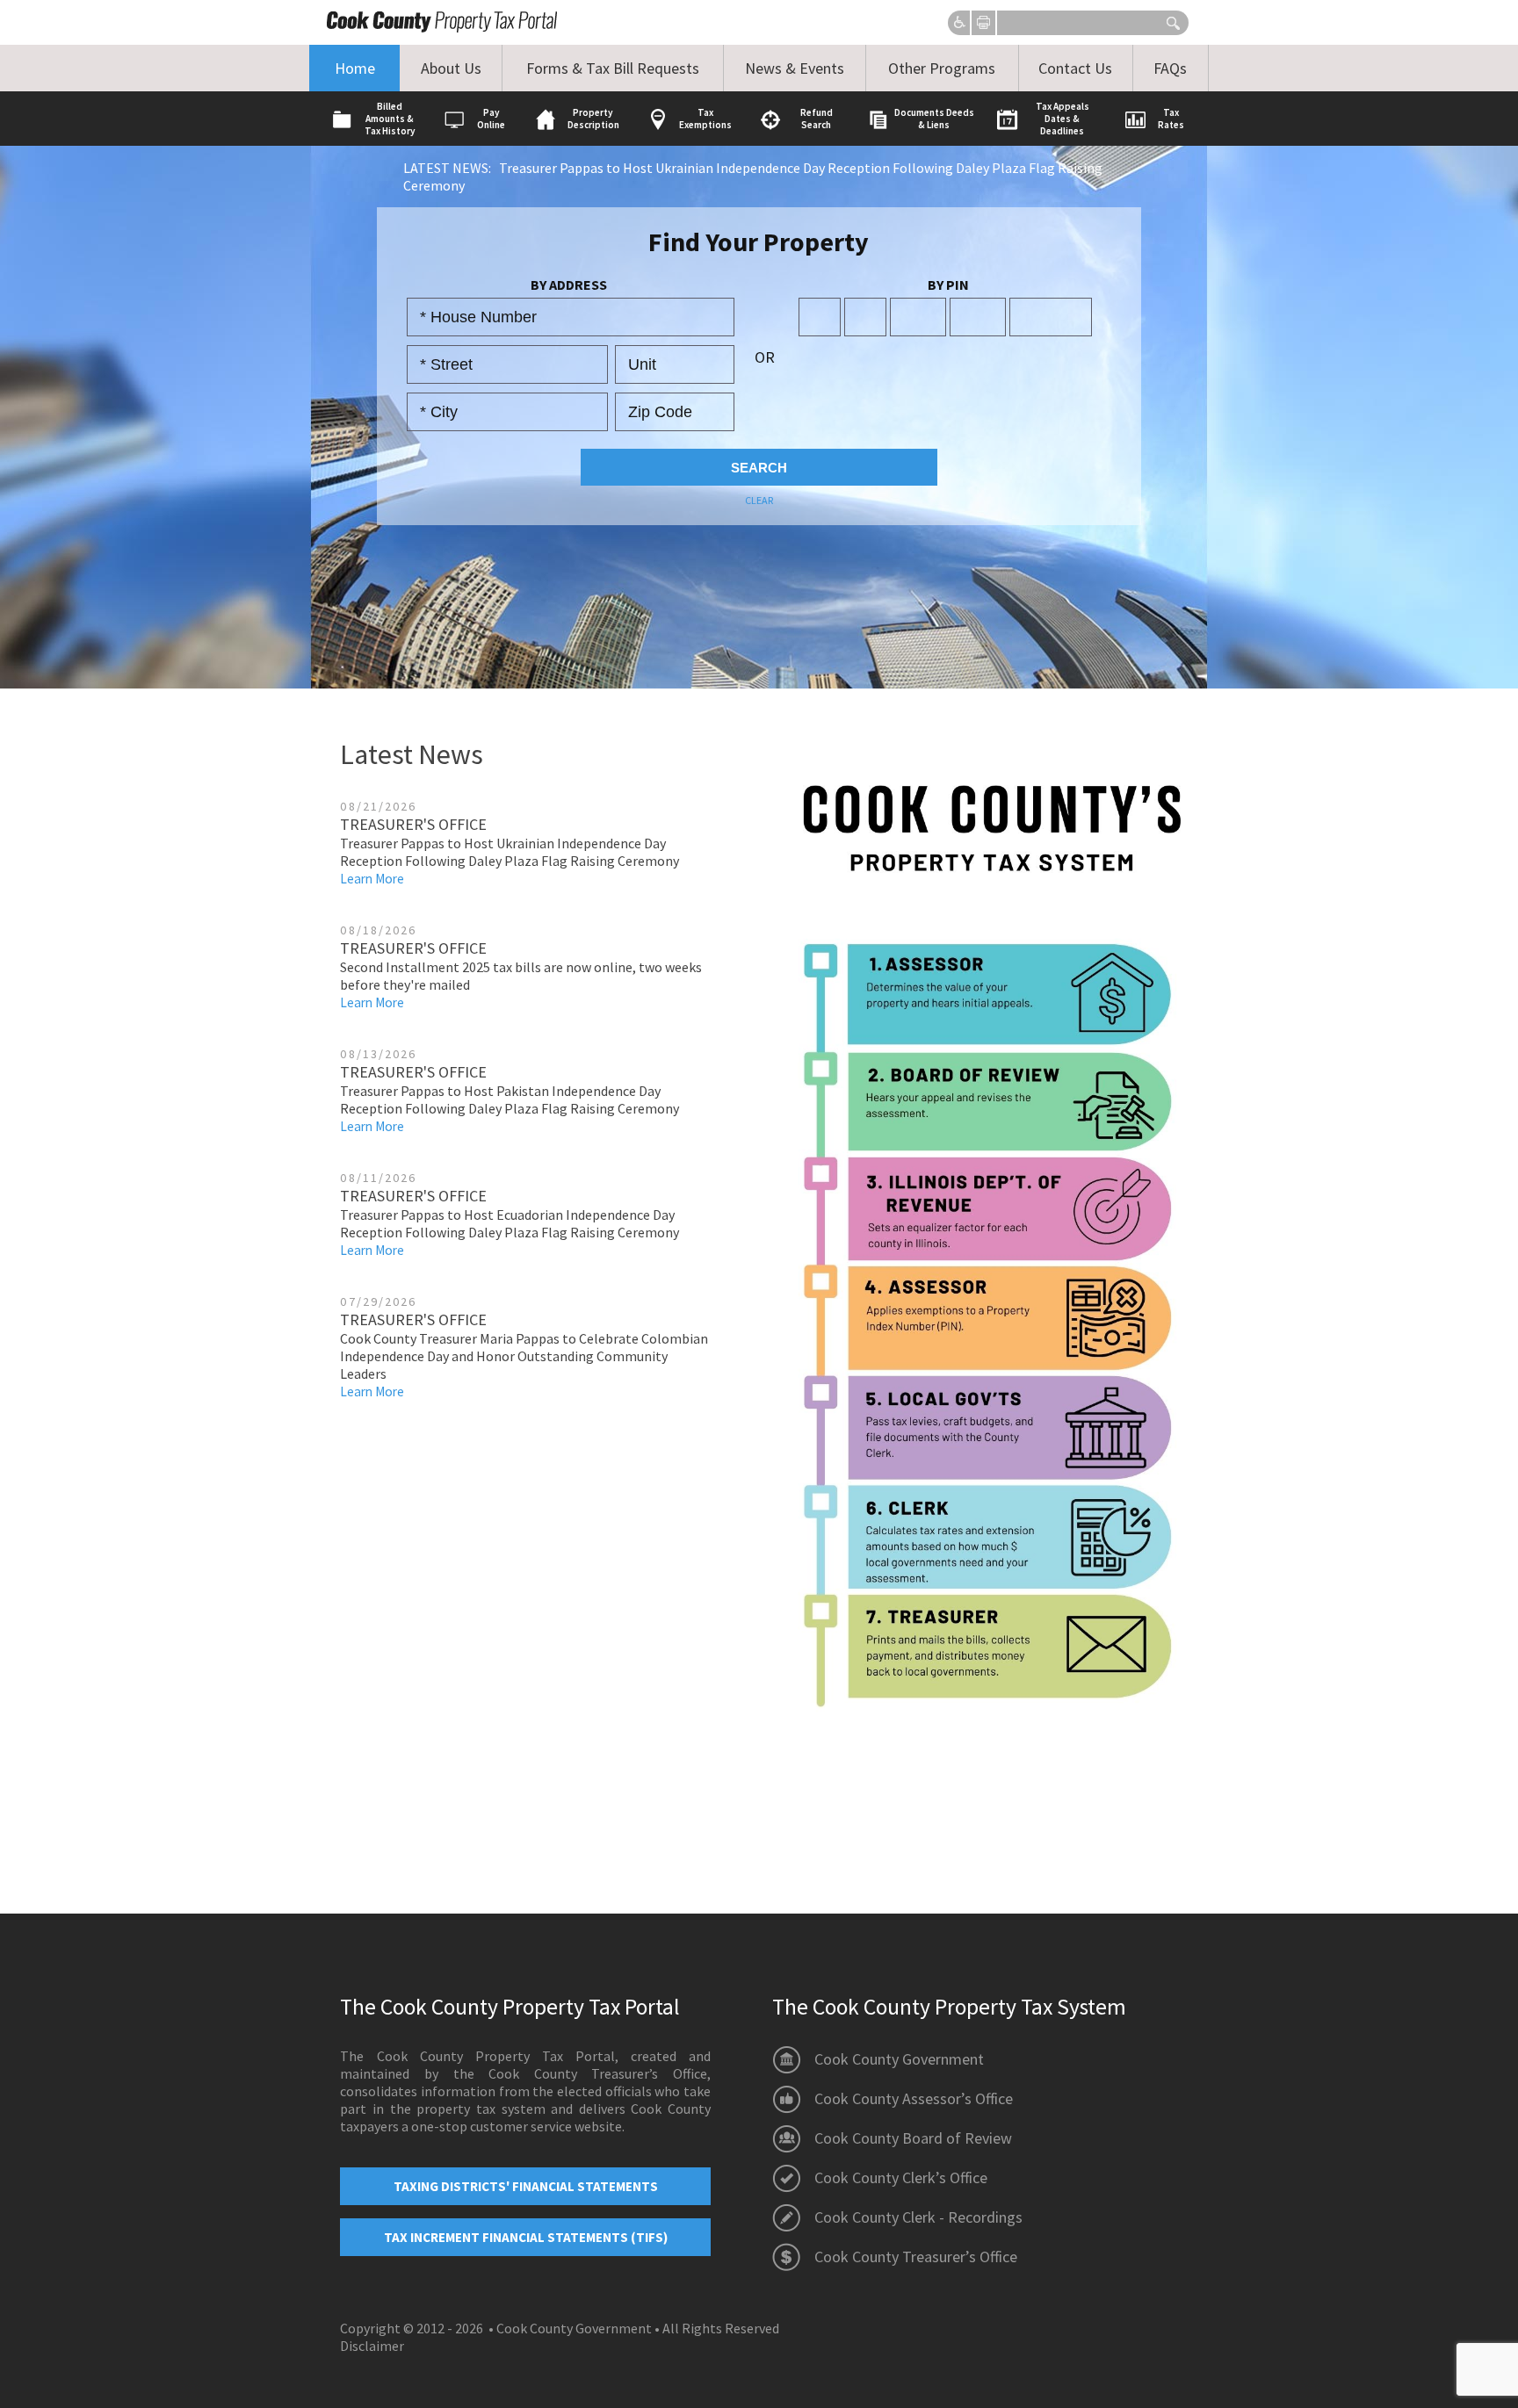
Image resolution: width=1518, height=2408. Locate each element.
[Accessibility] (960, 24)
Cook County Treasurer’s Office (916, 2257)
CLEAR (759, 500)
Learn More (372, 879)
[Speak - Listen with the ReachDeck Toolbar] (960, 24)
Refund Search (817, 119)
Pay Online (491, 119)
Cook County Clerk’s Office (901, 2177)
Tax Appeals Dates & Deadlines (1063, 119)
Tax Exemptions (705, 119)
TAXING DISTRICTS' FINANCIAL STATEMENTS (526, 2186)
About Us (451, 68)
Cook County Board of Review (913, 2138)
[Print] (983, 22)
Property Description (593, 119)
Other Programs (942, 68)
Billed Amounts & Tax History (390, 119)
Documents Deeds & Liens (934, 119)
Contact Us (1075, 68)
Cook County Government (899, 2059)
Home (355, 68)
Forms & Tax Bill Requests (613, 68)
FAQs (1170, 68)
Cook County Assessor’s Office (914, 2098)
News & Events (795, 68)
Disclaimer (372, 2346)
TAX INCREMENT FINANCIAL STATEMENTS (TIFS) (526, 2237)
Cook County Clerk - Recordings (918, 2217)
